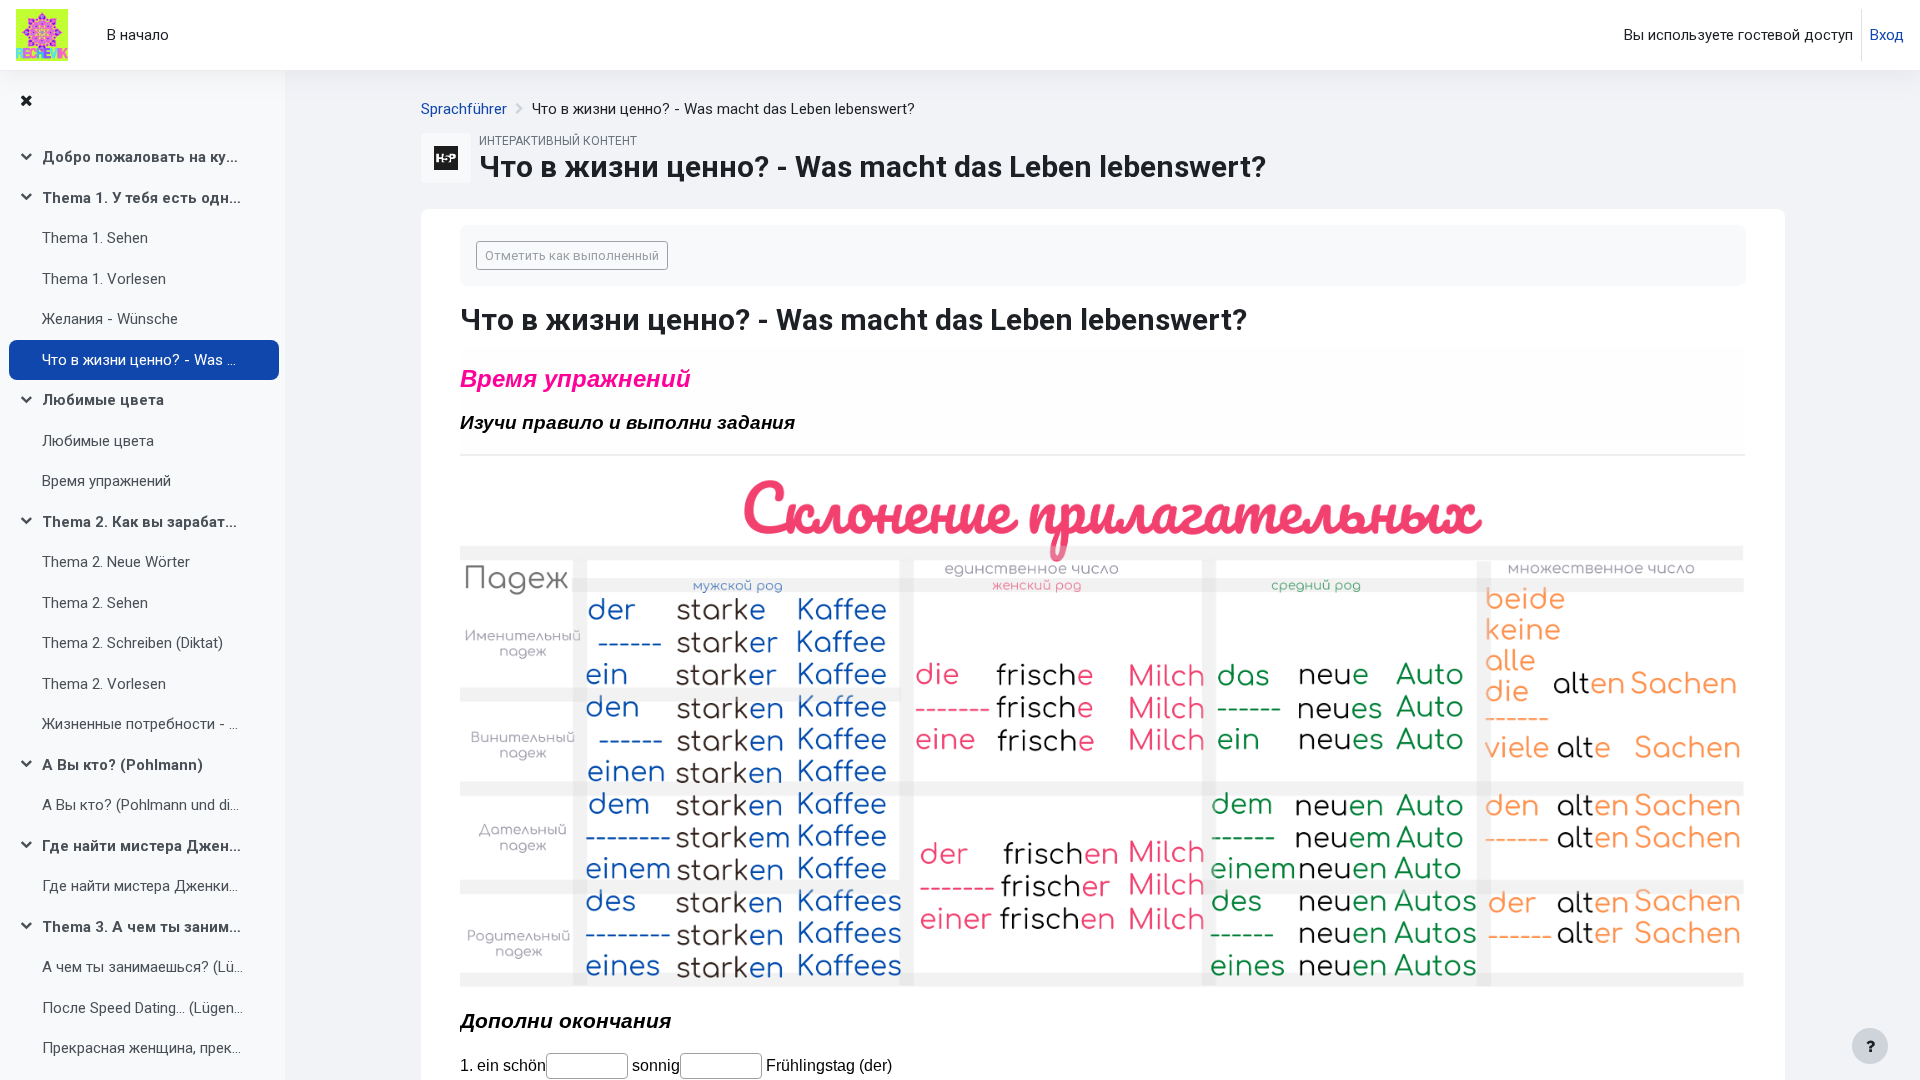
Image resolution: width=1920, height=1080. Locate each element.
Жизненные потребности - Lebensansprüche (143, 724)
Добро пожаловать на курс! (143, 157)
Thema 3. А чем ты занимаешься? (143, 927)
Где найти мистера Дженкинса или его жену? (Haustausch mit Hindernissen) (143, 886)
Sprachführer (464, 109)
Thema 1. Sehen (95, 238)
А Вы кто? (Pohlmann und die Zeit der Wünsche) (143, 805)
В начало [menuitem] (138, 35)
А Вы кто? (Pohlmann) (122, 765)
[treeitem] (142, 157)
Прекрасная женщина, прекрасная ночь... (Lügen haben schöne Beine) (143, 1048)
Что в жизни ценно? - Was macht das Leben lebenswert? (143, 360)
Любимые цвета (103, 400)
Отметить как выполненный (572, 255)
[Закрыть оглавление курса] (26, 101)
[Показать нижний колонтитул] (1870, 1046)
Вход (1887, 35)
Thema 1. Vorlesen (104, 279)
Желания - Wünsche (110, 319)
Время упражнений (106, 481)
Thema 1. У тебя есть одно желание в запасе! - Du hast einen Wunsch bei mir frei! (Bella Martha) (143, 198)
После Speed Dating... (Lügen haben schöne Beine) (143, 1008)
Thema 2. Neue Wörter (116, 562)
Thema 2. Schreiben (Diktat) (132, 643)
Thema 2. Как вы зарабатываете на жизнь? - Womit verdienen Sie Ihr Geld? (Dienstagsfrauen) (143, 522)
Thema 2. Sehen (95, 603)
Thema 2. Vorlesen (104, 684)
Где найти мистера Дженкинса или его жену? (143, 846)
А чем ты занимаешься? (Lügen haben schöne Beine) (143, 967)
